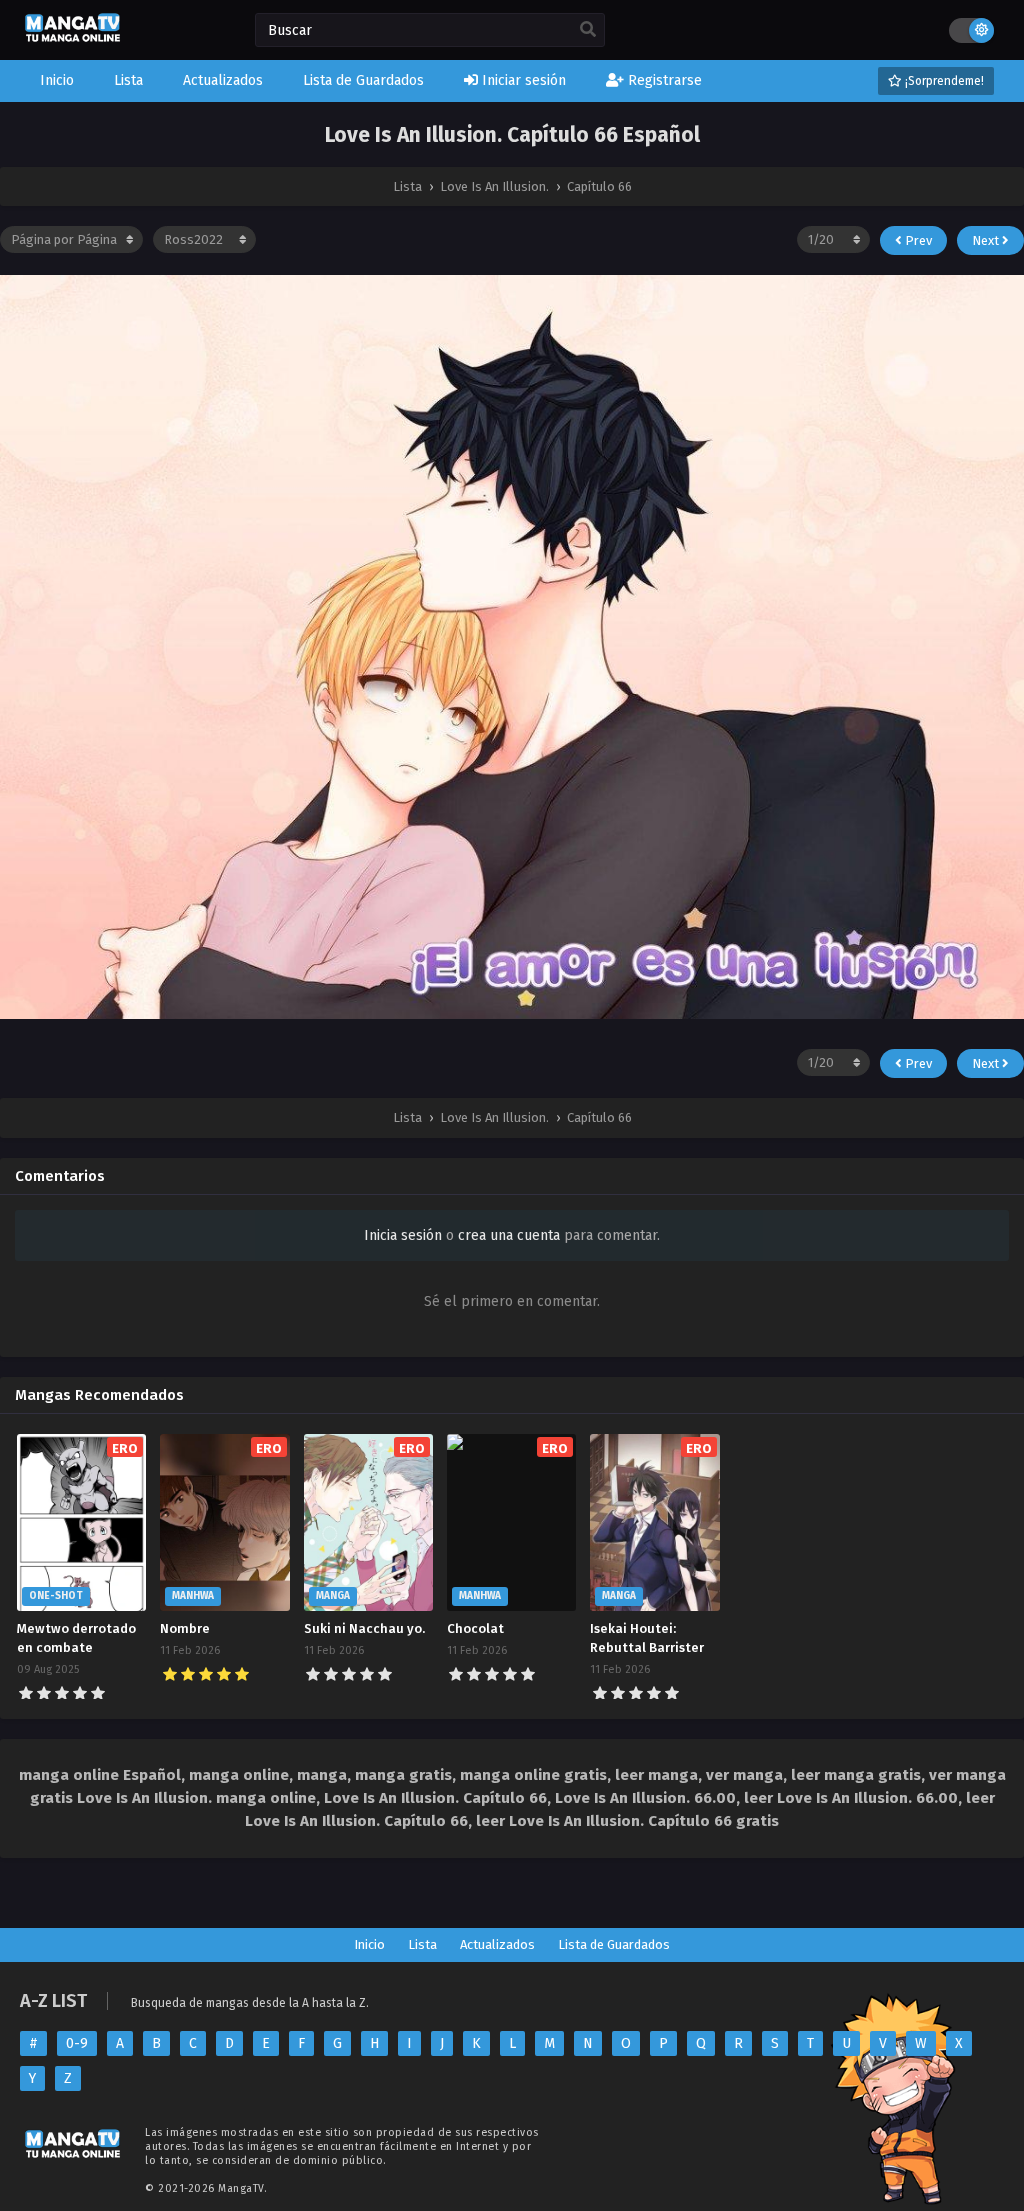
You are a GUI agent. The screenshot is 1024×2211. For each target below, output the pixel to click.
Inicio (369, 1944)
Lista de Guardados (614, 1944)
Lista (422, 1944)
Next (987, 240)
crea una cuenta (509, 1235)
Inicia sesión (403, 1235)
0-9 (77, 2043)
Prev (917, 240)
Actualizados (497, 1944)
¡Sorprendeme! (943, 81)
